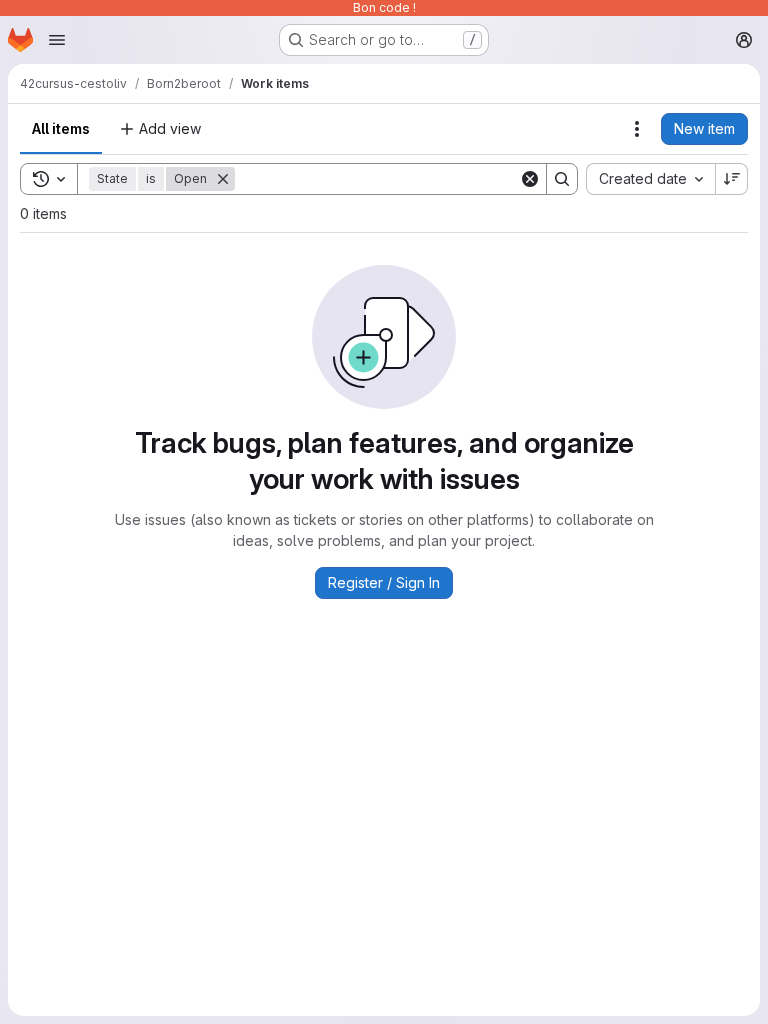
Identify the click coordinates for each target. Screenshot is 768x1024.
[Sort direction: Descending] (732, 179)
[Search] (562, 179)
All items (61, 128)
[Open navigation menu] (57, 40)
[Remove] (223, 179)
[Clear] (530, 179)
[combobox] (650, 179)
